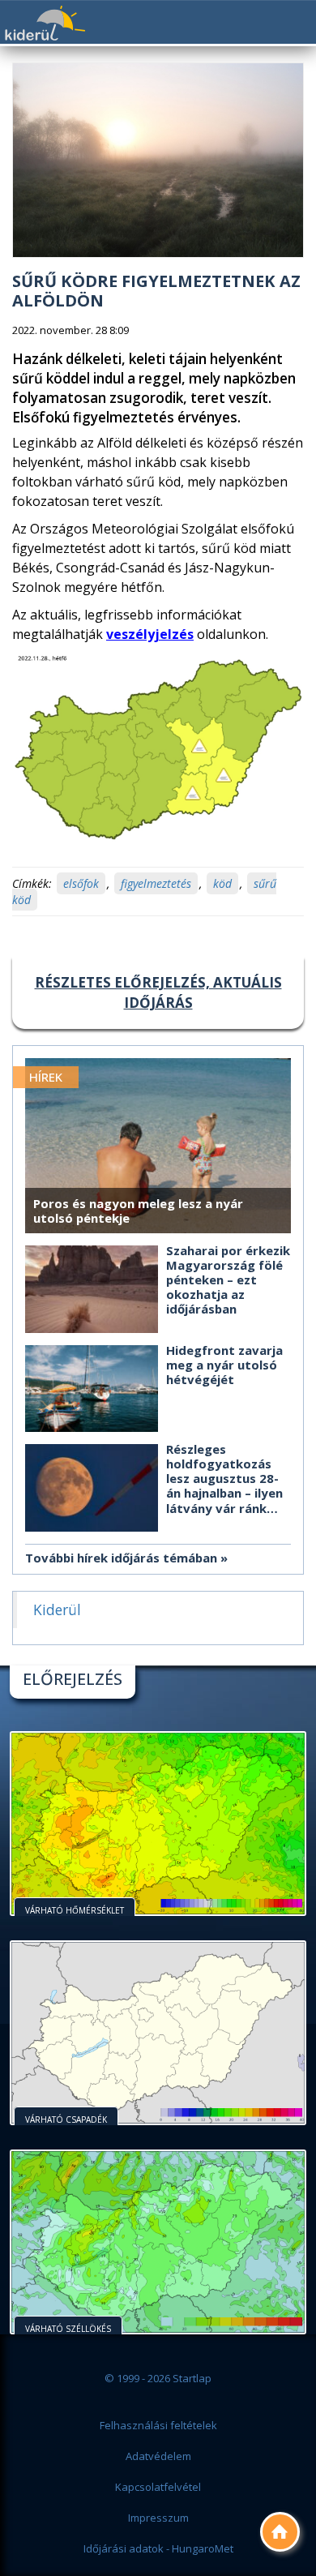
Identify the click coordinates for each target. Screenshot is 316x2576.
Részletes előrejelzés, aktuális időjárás (158, 992)
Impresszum (158, 2518)
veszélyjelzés (150, 634)
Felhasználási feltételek (158, 2425)
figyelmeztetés (156, 883)
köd (222, 883)
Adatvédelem (158, 2456)
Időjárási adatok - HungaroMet (158, 2548)
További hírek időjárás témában (121, 1558)
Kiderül (45, 23)
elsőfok (81, 883)
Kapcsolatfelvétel (158, 2487)
